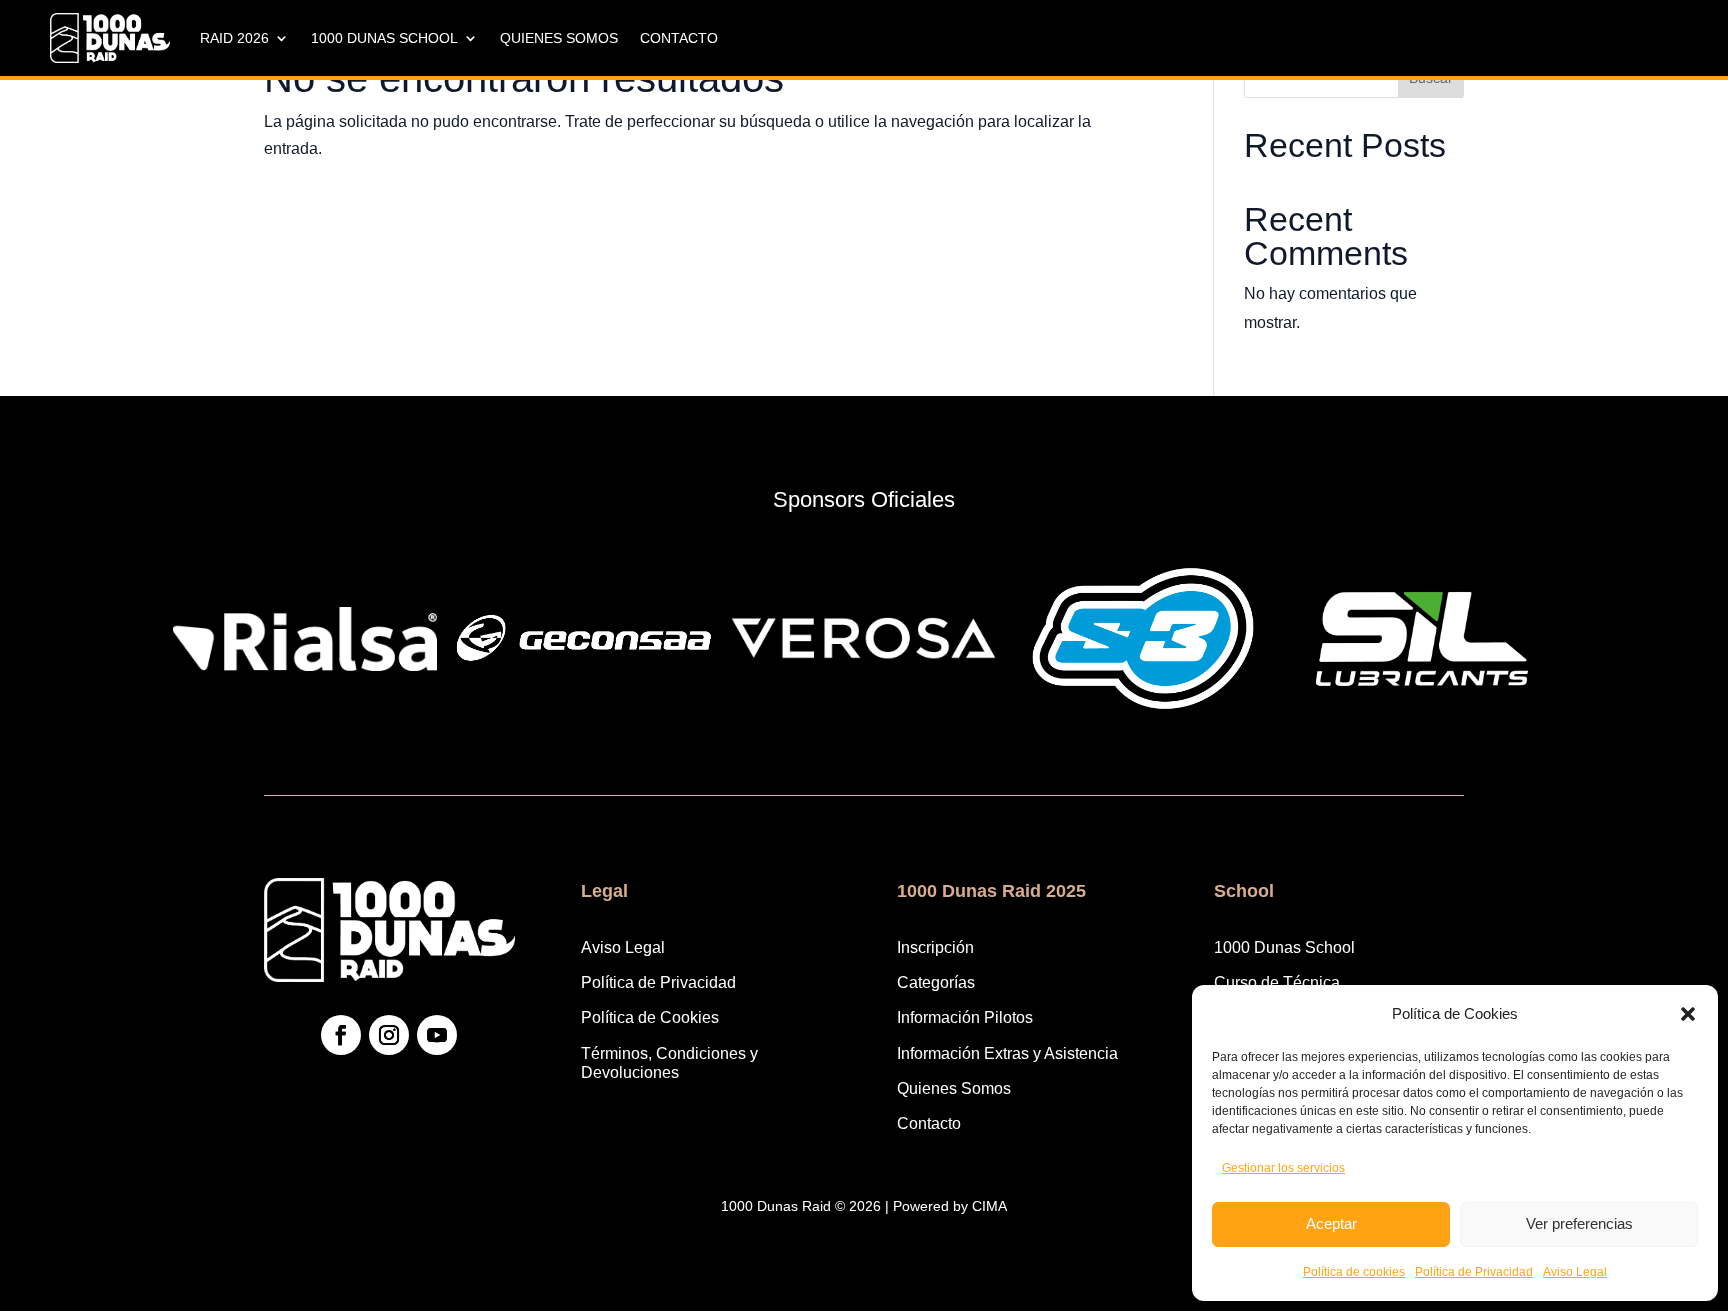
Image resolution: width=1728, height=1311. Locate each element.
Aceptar (1331, 1223)
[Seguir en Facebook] (341, 1035)
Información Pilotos (965, 1017)
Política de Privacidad (1474, 1272)
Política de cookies (1354, 1272)
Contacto (679, 38)
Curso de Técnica (1277, 982)
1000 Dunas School (384, 38)
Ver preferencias (1579, 1223)
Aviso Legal (1575, 1272)
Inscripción (935, 947)
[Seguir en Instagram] (389, 1035)
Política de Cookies (650, 1017)
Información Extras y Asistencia (1007, 1053)
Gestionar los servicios (1283, 1168)
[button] (1688, 1014)
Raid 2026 (234, 38)
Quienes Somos (559, 38)
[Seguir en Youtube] (437, 1035)
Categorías (936, 982)
